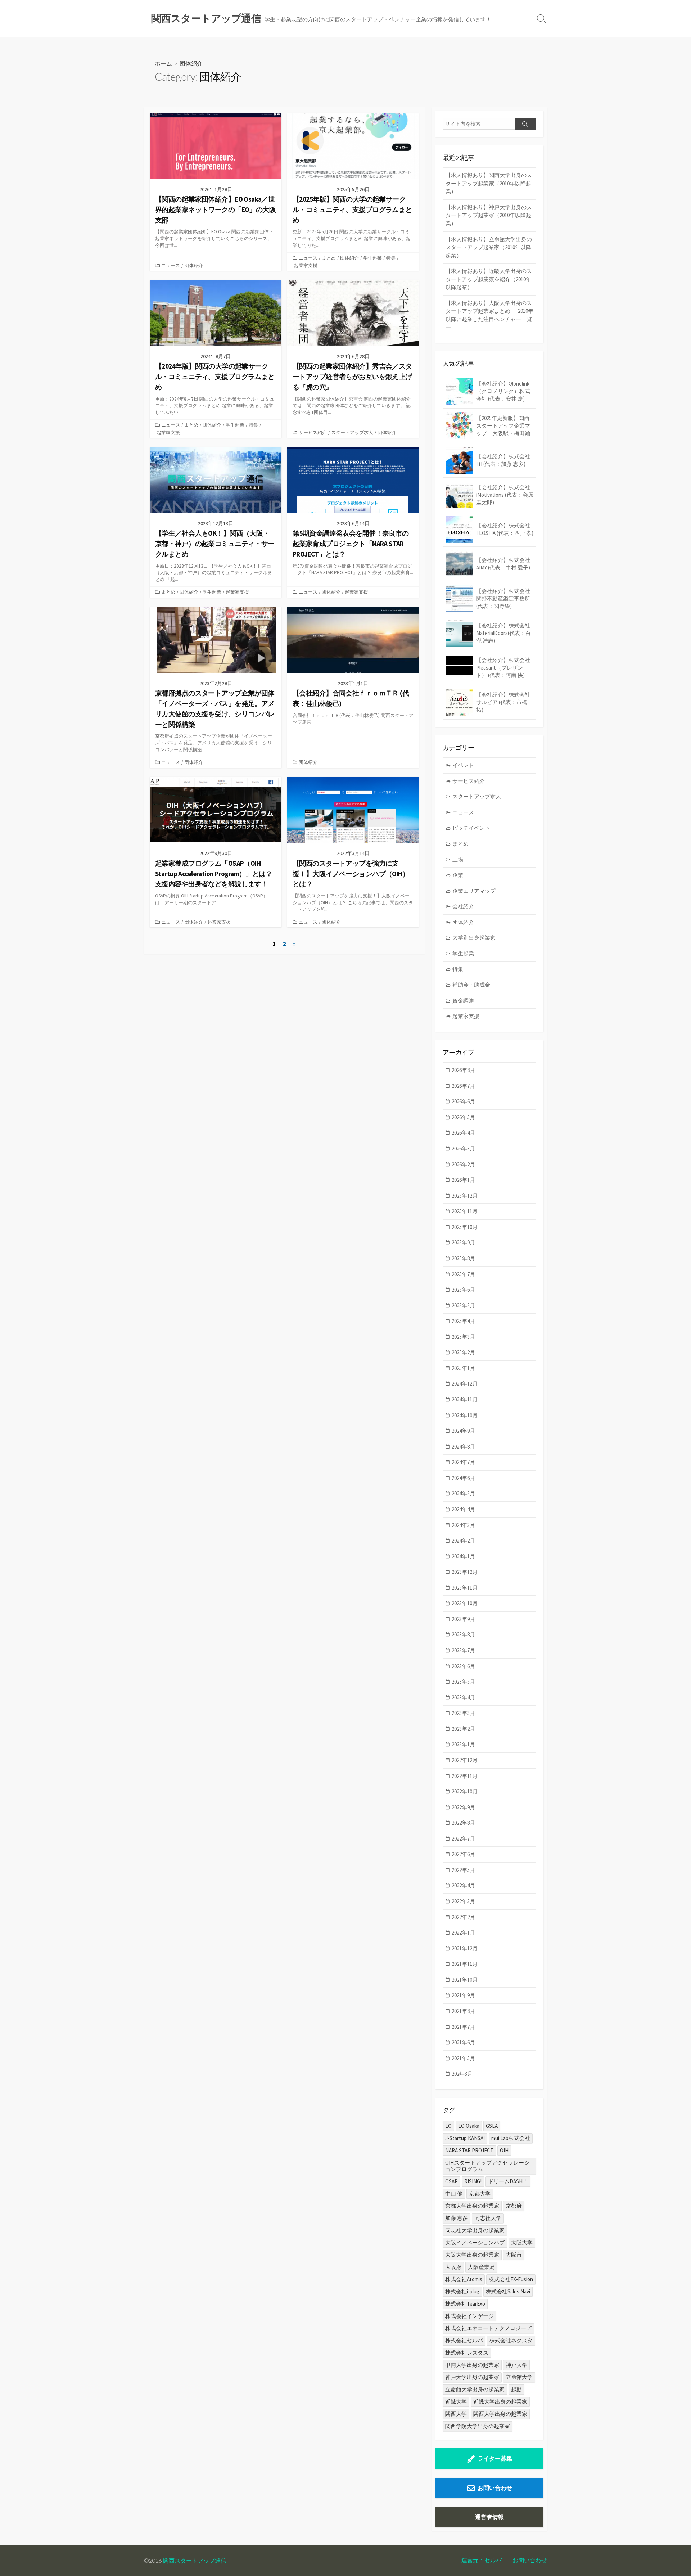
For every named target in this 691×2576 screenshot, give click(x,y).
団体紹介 (194, 265)
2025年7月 (463, 1274)
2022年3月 (463, 1901)
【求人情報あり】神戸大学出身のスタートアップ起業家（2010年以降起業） (489, 215)
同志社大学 (488, 2218)
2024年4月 (463, 1509)
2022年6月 (463, 1854)
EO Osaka (469, 2126)
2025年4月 (463, 1321)
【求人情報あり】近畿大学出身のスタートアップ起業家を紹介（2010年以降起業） (489, 279)
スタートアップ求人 (352, 432)
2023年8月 (463, 1634)
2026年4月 (463, 1133)
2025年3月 (463, 1337)
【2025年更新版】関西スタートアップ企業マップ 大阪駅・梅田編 (503, 426)
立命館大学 (519, 2377)
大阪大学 (522, 2242)
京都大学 (480, 2194)
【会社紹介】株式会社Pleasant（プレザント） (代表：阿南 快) (503, 668)
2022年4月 (463, 1885)
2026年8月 (463, 1070)
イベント (463, 765)
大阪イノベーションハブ (475, 2242)
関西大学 (456, 2414)
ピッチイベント (471, 828)
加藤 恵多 (457, 2218)
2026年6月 (463, 1101)
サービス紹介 (313, 432)
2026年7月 (463, 1086)
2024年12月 (465, 1384)
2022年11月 (465, 1776)
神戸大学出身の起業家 (472, 2377)
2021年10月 (465, 1980)
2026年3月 (463, 1149)
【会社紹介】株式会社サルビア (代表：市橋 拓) (503, 702)
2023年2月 (463, 1729)
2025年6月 (463, 1290)
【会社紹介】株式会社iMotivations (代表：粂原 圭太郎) (505, 495)
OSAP (451, 2181)
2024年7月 (463, 1462)
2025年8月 (463, 1258)
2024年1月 (463, 1556)
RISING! (473, 2181)
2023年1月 (463, 1744)
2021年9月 (463, 1995)
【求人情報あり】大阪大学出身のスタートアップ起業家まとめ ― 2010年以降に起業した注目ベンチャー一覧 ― (489, 315)
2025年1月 (463, 1368)
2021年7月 (463, 2027)
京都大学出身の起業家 (472, 2206)
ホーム (163, 63)
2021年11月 (465, 1964)
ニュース (171, 265)
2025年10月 (465, 1227)
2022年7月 (463, 1839)
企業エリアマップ (474, 891)
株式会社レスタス (467, 2353)
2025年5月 (463, 1305)
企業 (458, 875)
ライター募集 (495, 2458)
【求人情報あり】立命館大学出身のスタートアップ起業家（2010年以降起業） (489, 247)
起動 (516, 2389)
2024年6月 (463, 1478)
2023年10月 (465, 1603)
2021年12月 (465, 1948)
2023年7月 (463, 1650)
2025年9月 (463, 1242)
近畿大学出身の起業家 (500, 2402)
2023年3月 (463, 1713)
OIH (504, 2150)
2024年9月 (463, 1431)
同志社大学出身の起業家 (475, 2230)
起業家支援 (306, 265)
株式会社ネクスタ (511, 2340)
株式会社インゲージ (469, 2316)
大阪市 (514, 2255)
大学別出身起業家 (474, 938)
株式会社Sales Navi (508, 2291)
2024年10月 (465, 1415)
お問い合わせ (495, 2488)
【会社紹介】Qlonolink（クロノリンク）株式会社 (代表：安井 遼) (503, 391)
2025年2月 (463, 1352)
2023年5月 (463, 1682)
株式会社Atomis (464, 2279)
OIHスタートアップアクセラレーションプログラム (487, 2166)
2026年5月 (463, 1117)
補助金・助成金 (471, 985)
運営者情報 (489, 2517)
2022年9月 (463, 1807)
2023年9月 (463, 1619)
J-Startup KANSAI (465, 2138)
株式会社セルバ (464, 2340)
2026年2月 (463, 1164)
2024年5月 (463, 1493)
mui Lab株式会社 (511, 2138)
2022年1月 (463, 1933)
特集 (391, 258)
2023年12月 (465, 1572)
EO (448, 2126)
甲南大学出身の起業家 (472, 2365)
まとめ (329, 258)
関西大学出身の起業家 (500, 2414)
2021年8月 (463, 2011)
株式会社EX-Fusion (511, 2279)
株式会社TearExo (465, 2304)
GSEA (492, 2126)
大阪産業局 (481, 2267)
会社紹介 (463, 906)
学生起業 (372, 258)
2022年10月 (465, 1791)
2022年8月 (463, 1823)
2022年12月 (465, 1760)
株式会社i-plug (462, 2291)
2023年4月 (463, 1697)
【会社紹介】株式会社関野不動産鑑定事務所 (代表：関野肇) (503, 598)
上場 (458, 859)
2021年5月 (463, 2058)
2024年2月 (463, 1541)
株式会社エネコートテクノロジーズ (488, 2328)
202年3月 (462, 2074)
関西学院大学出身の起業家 (478, 2426)
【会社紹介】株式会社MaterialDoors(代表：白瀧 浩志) (503, 633)
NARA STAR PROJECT (469, 2150)
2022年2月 (463, 1917)
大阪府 (453, 2267)
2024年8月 (463, 1447)
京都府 (514, 2206)
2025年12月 (465, 1196)
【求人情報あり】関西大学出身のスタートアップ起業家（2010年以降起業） (489, 183)
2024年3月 (463, 1525)
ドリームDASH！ (508, 2181)
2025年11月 (465, 1211)
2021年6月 (463, 2042)
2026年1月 (463, 1180)
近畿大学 (456, 2402)
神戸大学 (516, 2365)
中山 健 (454, 2194)
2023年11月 (465, 1588)
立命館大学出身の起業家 (475, 2389)
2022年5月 (463, 1870)
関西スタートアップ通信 (195, 2561)
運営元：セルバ (482, 2560)
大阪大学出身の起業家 (472, 2255)
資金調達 (463, 1001)
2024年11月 (465, 1399)
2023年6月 (463, 1666)
